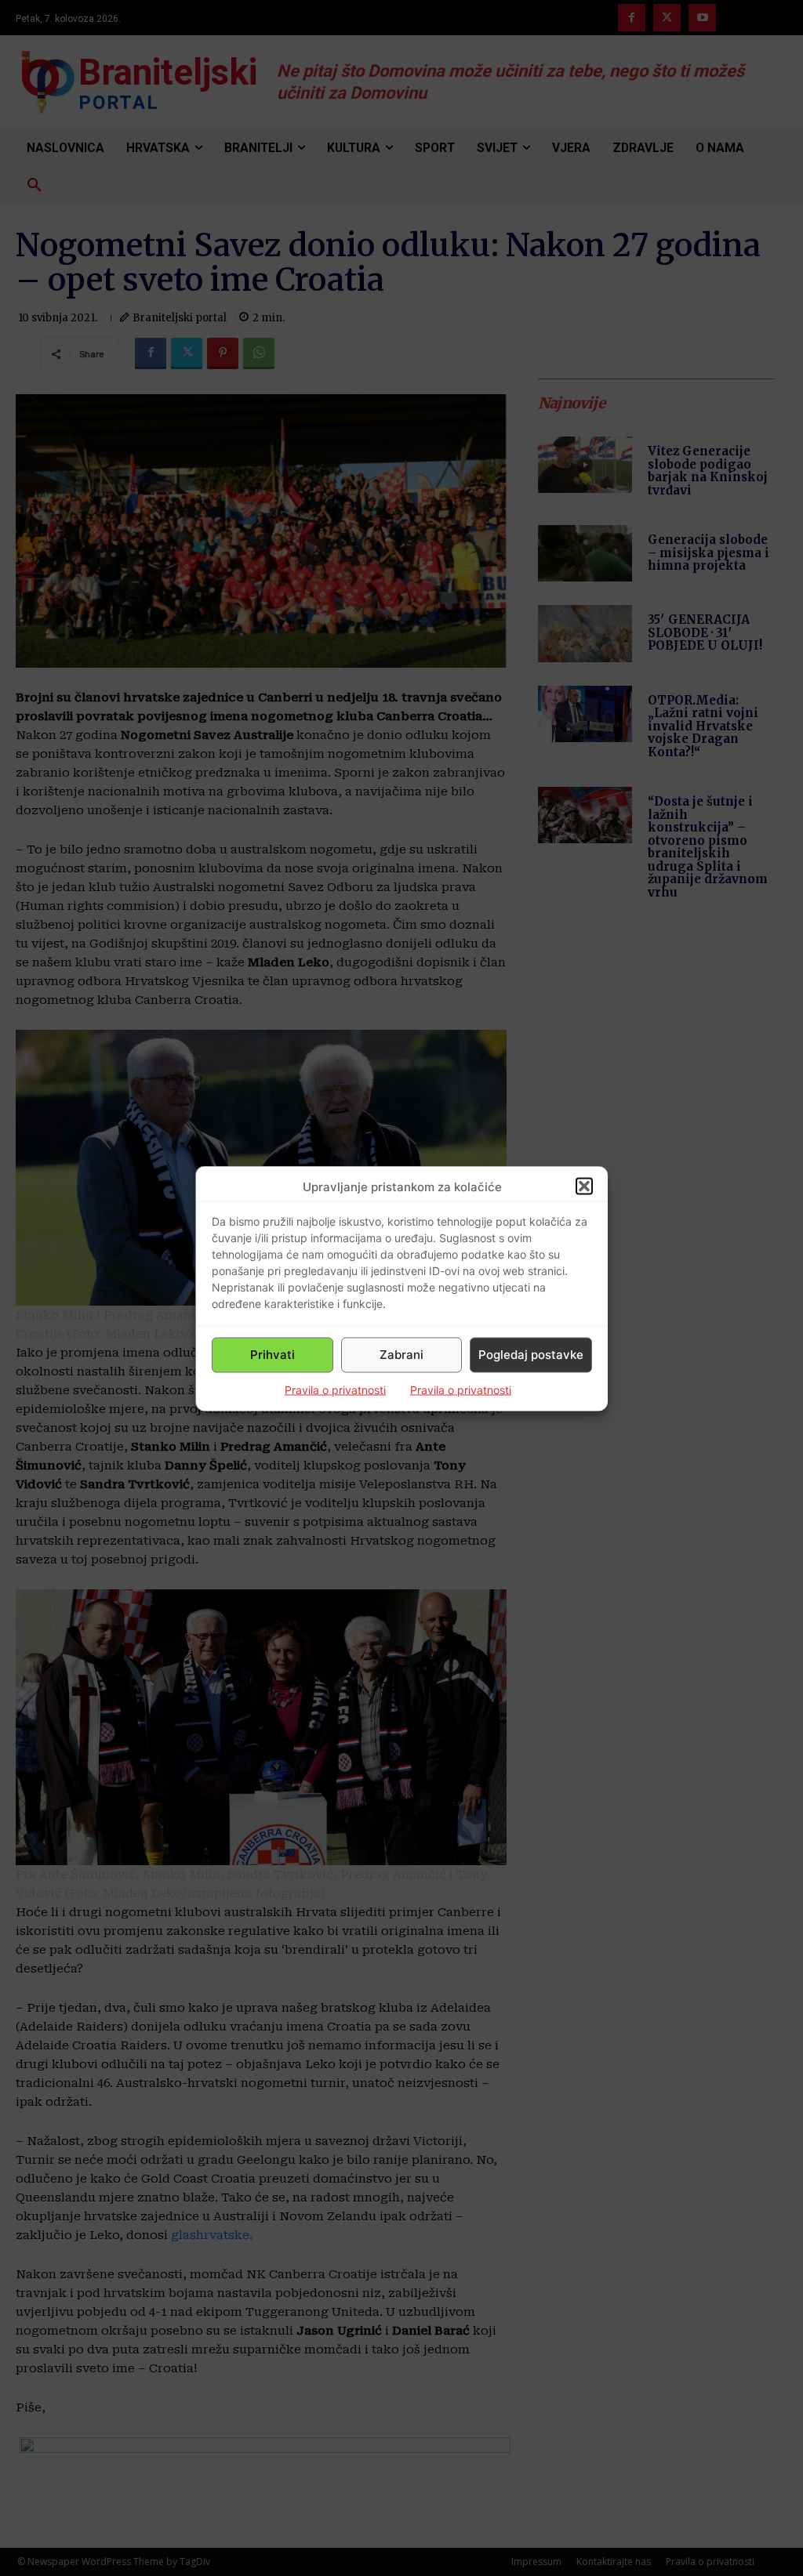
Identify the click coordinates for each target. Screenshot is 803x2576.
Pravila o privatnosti (335, 1389)
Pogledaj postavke (531, 1355)
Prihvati (273, 1355)
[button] (584, 1187)
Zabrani (401, 1355)
